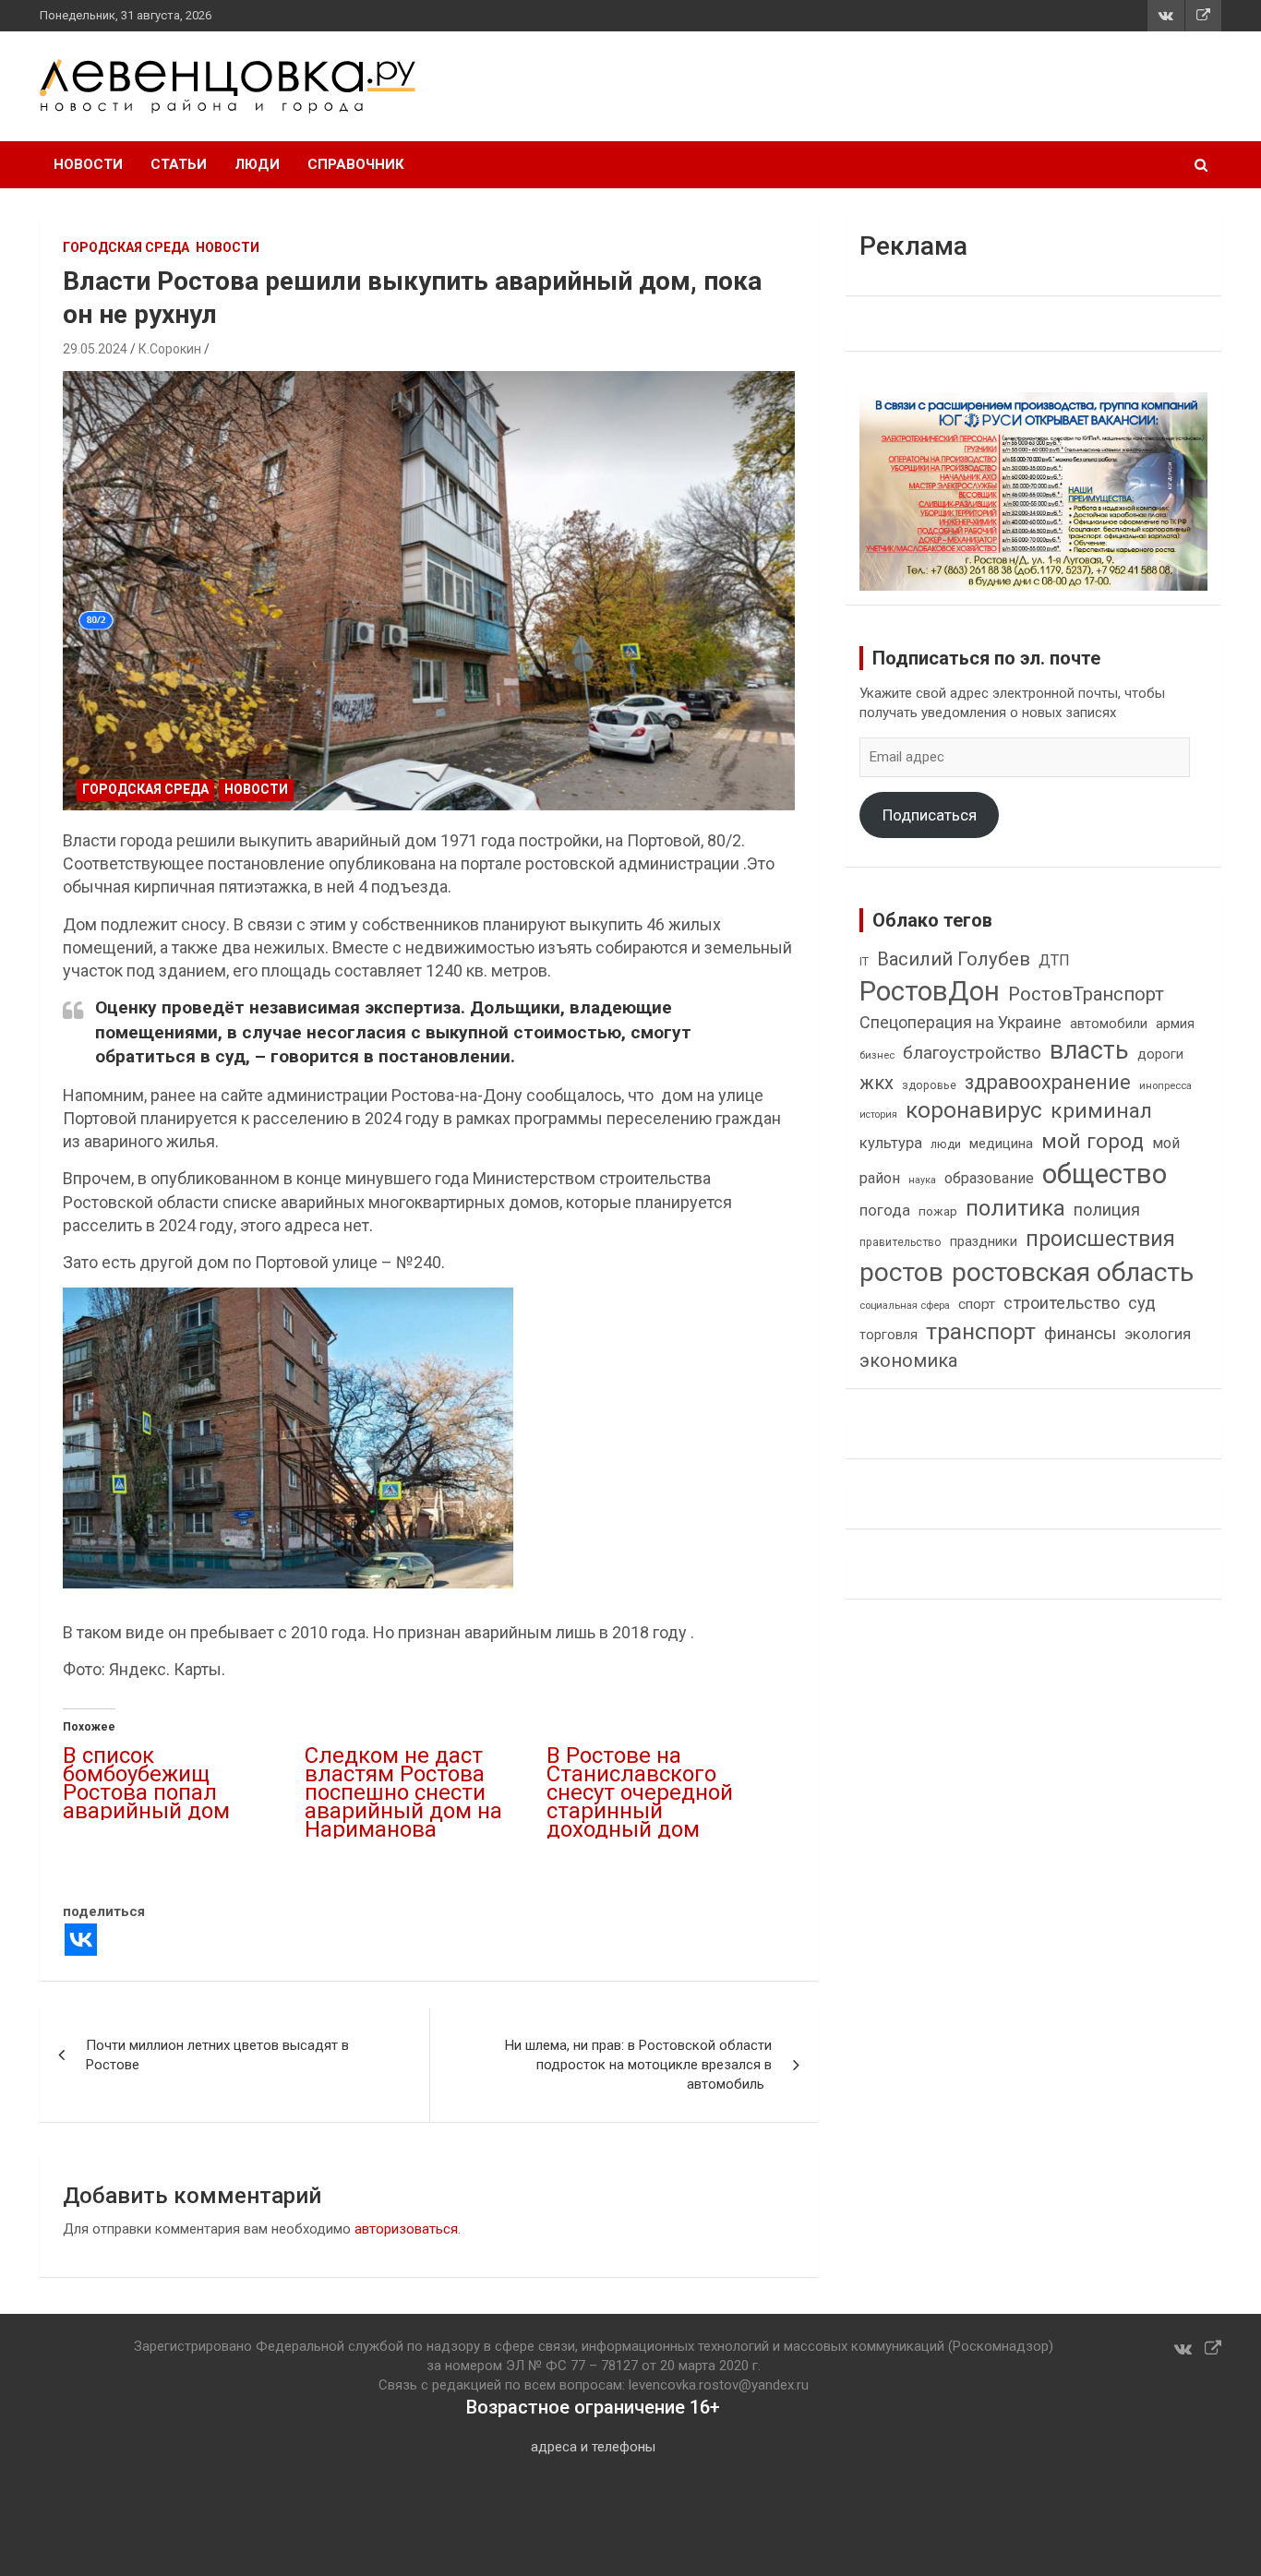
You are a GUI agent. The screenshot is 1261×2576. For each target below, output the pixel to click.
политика (1015, 1208)
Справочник (356, 164)
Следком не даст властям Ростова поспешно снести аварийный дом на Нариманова (403, 1792)
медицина (1001, 1144)
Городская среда (126, 247)
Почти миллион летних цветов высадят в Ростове (217, 2055)
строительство (1062, 1303)
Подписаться (930, 815)
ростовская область (1073, 1272)
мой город (1093, 1141)
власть (1089, 1050)
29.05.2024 (95, 349)
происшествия (1100, 1239)
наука (922, 1180)
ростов (901, 1272)
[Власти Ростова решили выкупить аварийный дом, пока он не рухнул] (429, 591)
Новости (88, 164)
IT (864, 962)
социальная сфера (905, 1305)
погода (885, 1210)
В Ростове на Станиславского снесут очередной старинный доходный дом (640, 1792)
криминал (1101, 1111)
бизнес (877, 1055)
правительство (901, 1242)
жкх (877, 1083)
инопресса (1165, 1086)
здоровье (929, 1085)
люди (946, 1144)
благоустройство (972, 1053)
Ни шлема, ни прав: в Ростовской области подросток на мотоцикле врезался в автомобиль (638, 2065)
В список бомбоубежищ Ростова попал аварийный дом (146, 1783)
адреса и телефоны (593, 2447)
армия (1175, 1024)
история (878, 1114)
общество (1105, 1174)
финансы (1080, 1334)
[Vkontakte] (81, 1940)
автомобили (1109, 1024)
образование (989, 1178)
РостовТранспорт (1086, 994)
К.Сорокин (170, 349)
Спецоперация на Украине (961, 1022)
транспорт (981, 1331)
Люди (257, 164)
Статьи (179, 164)
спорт (977, 1304)
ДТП (1054, 960)
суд (1142, 1303)
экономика (908, 1361)
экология (1158, 1334)
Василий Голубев (954, 959)
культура (891, 1143)
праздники (984, 1241)
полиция (1107, 1210)
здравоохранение (1048, 1082)
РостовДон (930, 991)
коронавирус (974, 1110)
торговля (889, 1335)
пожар (938, 1211)
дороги (1160, 1054)
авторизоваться (406, 2229)
